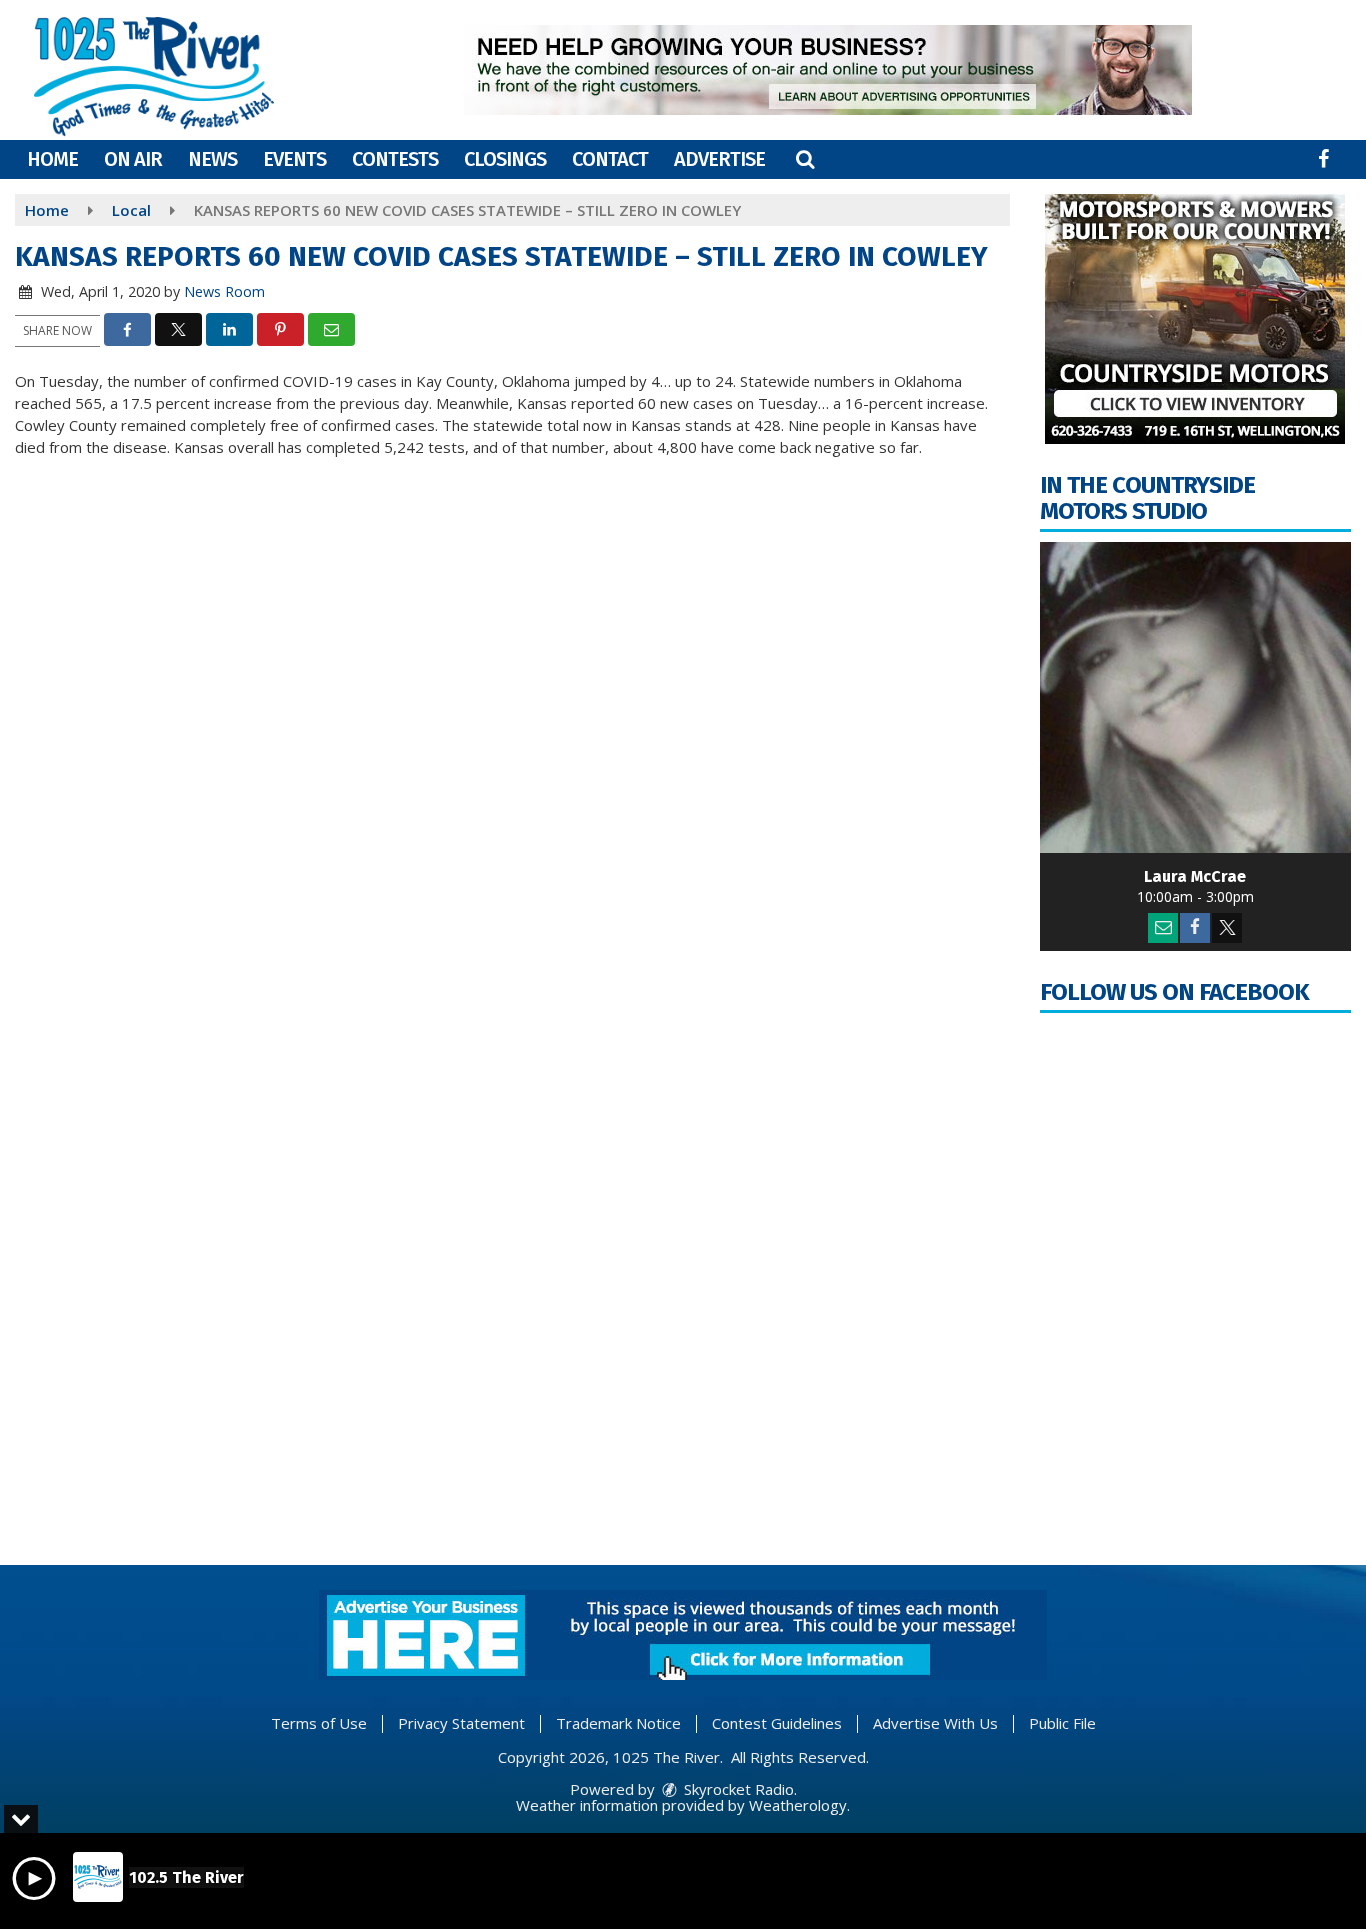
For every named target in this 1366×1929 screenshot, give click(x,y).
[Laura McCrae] (1196, 698)
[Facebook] (1195, 928)
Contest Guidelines (777, 1723)
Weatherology (798, 1805)
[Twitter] (1227, 928)
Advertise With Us (935, 1723)
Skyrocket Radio (737, 1789)
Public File (1062, 1723)
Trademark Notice (618, 1723)
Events (294, 159)
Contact (610, 159)
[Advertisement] (828, 70)
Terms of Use (319, 1723)
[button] (805, 159)
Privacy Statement (461, 1723)
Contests (395, 159)
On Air (133, 159)
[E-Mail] (1163, 928)
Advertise (719, 159)
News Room (224, 291)
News (212, 159)
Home (52, 159)
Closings (505, 159)
